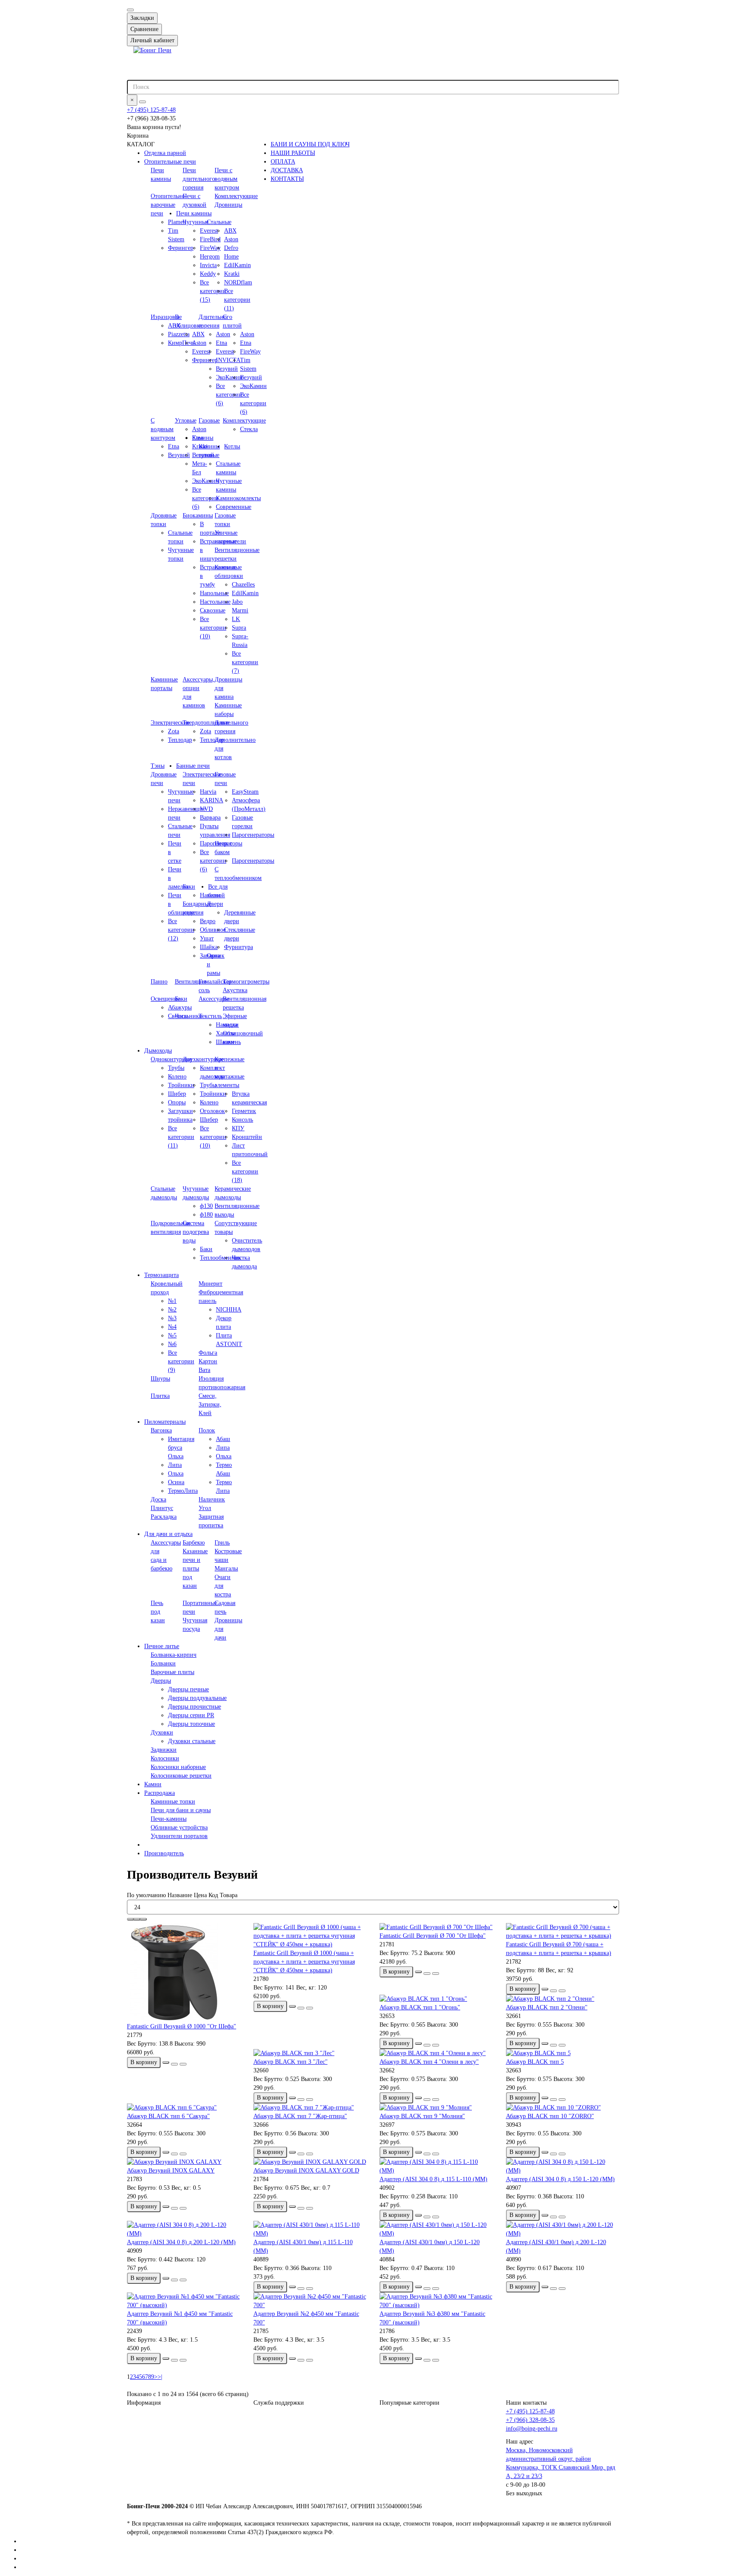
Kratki (232, 274)
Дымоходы (158, 1051)
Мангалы (226, 1569)
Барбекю (194, 1543)
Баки (189, 887)
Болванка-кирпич (174, 1655)
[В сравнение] (183, 2064)
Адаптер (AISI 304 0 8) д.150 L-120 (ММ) (560, 2179)
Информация (144, 2403)
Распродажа (160, 1793)
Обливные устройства (179, 1827)
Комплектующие (236, 196)
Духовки (162, 1733)
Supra (239, 628)
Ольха (176, 1474)
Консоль (242, 1120)
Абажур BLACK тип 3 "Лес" (291, 2062)
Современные (234, 507)
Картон (208, 1361)
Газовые (209, 421)
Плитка (160, 1396)
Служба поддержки (279, 2403)
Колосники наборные (178, 1767)
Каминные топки (173, 1802)
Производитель (164, 1853)
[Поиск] (142, 102)
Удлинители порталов (179, 1836)
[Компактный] (143, 1919)
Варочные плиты (172, 1672)
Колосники (165, 1758)
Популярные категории (409, 2403)
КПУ (238, 1128)
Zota (174, 731)
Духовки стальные (192, 1741)
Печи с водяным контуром (227, 179)
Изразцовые (166, 317)
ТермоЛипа (183, 1491)
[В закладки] (174, 2064)
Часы (181, 1016)
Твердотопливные (206, 723)
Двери (215, 904)
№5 (172, 1335)
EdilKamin (237, 265)
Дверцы (161, 1681)
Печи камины (194, 213)
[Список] (137, 1919)
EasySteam (245, 792)
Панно (159, 982)
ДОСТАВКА (287, 170)
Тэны (158, 766)
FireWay (250, 352)
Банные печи (193, 766)
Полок (207, 1430)
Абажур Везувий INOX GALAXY (171, 2171)
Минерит (210, 1284)
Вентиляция (190, 982)
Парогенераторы (253, 835)
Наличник (212, 1499)
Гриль (222, 1543)
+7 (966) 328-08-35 (530, 2420)
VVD (206, 809)
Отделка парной (165, 153)
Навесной (212, 895)
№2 (172, 1310)
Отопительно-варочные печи (169, 205)
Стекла (249, 429)
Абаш (223, 1439)
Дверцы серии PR (191, 1715)
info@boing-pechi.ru (532, 2429)
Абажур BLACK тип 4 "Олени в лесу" (429, 2062)
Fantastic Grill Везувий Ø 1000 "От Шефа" (182, 2026)
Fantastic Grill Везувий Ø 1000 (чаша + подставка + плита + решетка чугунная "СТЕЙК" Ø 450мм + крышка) (304, 1962)
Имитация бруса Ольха (181, 1448)
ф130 (206, 1206)
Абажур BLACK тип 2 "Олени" (547, 2007)
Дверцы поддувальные (197, 1698)
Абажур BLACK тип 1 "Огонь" (420, 2007)
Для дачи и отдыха (168, 1534)
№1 (172, 1301)
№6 (172, 1344)
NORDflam (238, 282)
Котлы (232, 446)
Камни (153, 1784)
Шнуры (160, 1379)
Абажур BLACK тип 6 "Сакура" (168, 2116)
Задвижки (164, 1750)
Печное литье (162, 1646)
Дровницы (228, 205)
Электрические (170, 723)
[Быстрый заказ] (166, 2062)
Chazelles (243, 585)
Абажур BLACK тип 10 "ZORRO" (550, 2116)
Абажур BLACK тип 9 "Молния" (422, 2116)
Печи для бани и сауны (181, 1810)
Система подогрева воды (196, 1232)
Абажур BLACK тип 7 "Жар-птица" (300, 2116)
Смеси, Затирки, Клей (210, 1405)
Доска (158, 1499)
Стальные (219, 222)
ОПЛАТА (283, 162)
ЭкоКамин (253, 386)
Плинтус (162, 1508)
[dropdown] (130, 10)
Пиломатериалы (165, 1422)
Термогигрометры (246, 982)
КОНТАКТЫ (287, 179)
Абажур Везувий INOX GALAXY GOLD (306, 2171)
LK (236, 619)
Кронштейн (247, 1137)
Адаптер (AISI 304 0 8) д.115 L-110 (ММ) (433, 2179)
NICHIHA (229, 1310)
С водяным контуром (163, 429)
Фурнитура (239, 947)
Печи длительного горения (199, 179)
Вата (204, 1370)
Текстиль (210, 1016)
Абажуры (180, 1007)
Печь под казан (158, 1612)
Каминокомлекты (238, 498)
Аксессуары (214, 999)
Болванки (163, 1663)
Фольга (208, 1353)
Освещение (165, 999)
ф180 (206, 1215)
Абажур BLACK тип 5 (535, 2062)
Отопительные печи (170, 162)
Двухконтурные (203, 1059)
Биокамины (198, 516)
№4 (172, 1327)
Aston (231, 239)
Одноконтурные (171, 1059)
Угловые (186, 421)
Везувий (251, 377)
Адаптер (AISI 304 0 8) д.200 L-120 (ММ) (181, 2242)
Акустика (235, 990)
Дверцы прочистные (194, 1707)
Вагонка (161, 1430)
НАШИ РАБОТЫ (293, 153)
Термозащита (161, 1275)
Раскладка (164, 1517)
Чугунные (196, 222)
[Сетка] (130, 1919)
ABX (230, 231)
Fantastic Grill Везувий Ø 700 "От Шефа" (433, 1936)
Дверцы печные (188, 1689)
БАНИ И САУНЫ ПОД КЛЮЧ (310, 144)
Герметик (244, 1111)
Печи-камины (169, 1819)
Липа (175, 1465)
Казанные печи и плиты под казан (195, 1569)
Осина (176, 1482)
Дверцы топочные (191, 1724)
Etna (246, 343)
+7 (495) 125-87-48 (151, 110)
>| (160, 2377)
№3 (172, 1318)
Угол (205, 1508)
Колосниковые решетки (181, 1776)
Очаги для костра (223, 1586)
